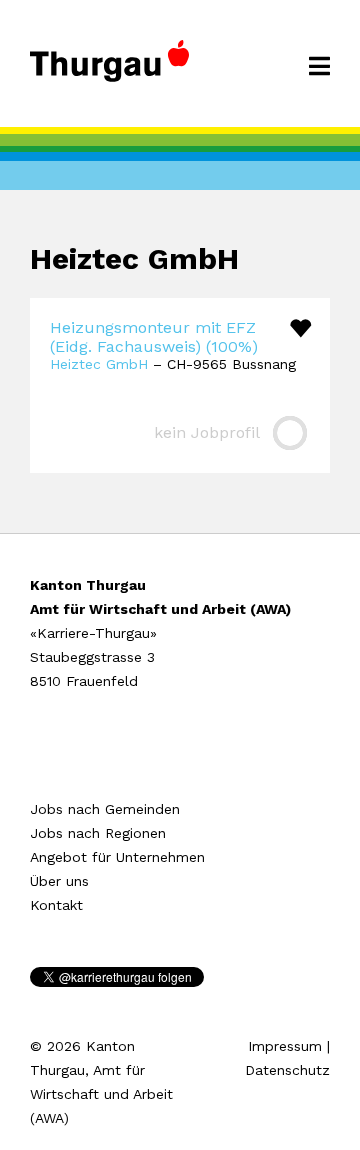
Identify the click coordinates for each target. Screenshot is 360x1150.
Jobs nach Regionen (98, 833)
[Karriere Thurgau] (109, 70)
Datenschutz (287, 1070)
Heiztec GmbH (99, 364)
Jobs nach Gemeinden (105, 809)
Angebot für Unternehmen (117, 857)
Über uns (59, 881)
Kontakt (56, 905)
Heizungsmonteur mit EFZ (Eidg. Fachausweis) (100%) (154, 337)
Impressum (285, 1046)
